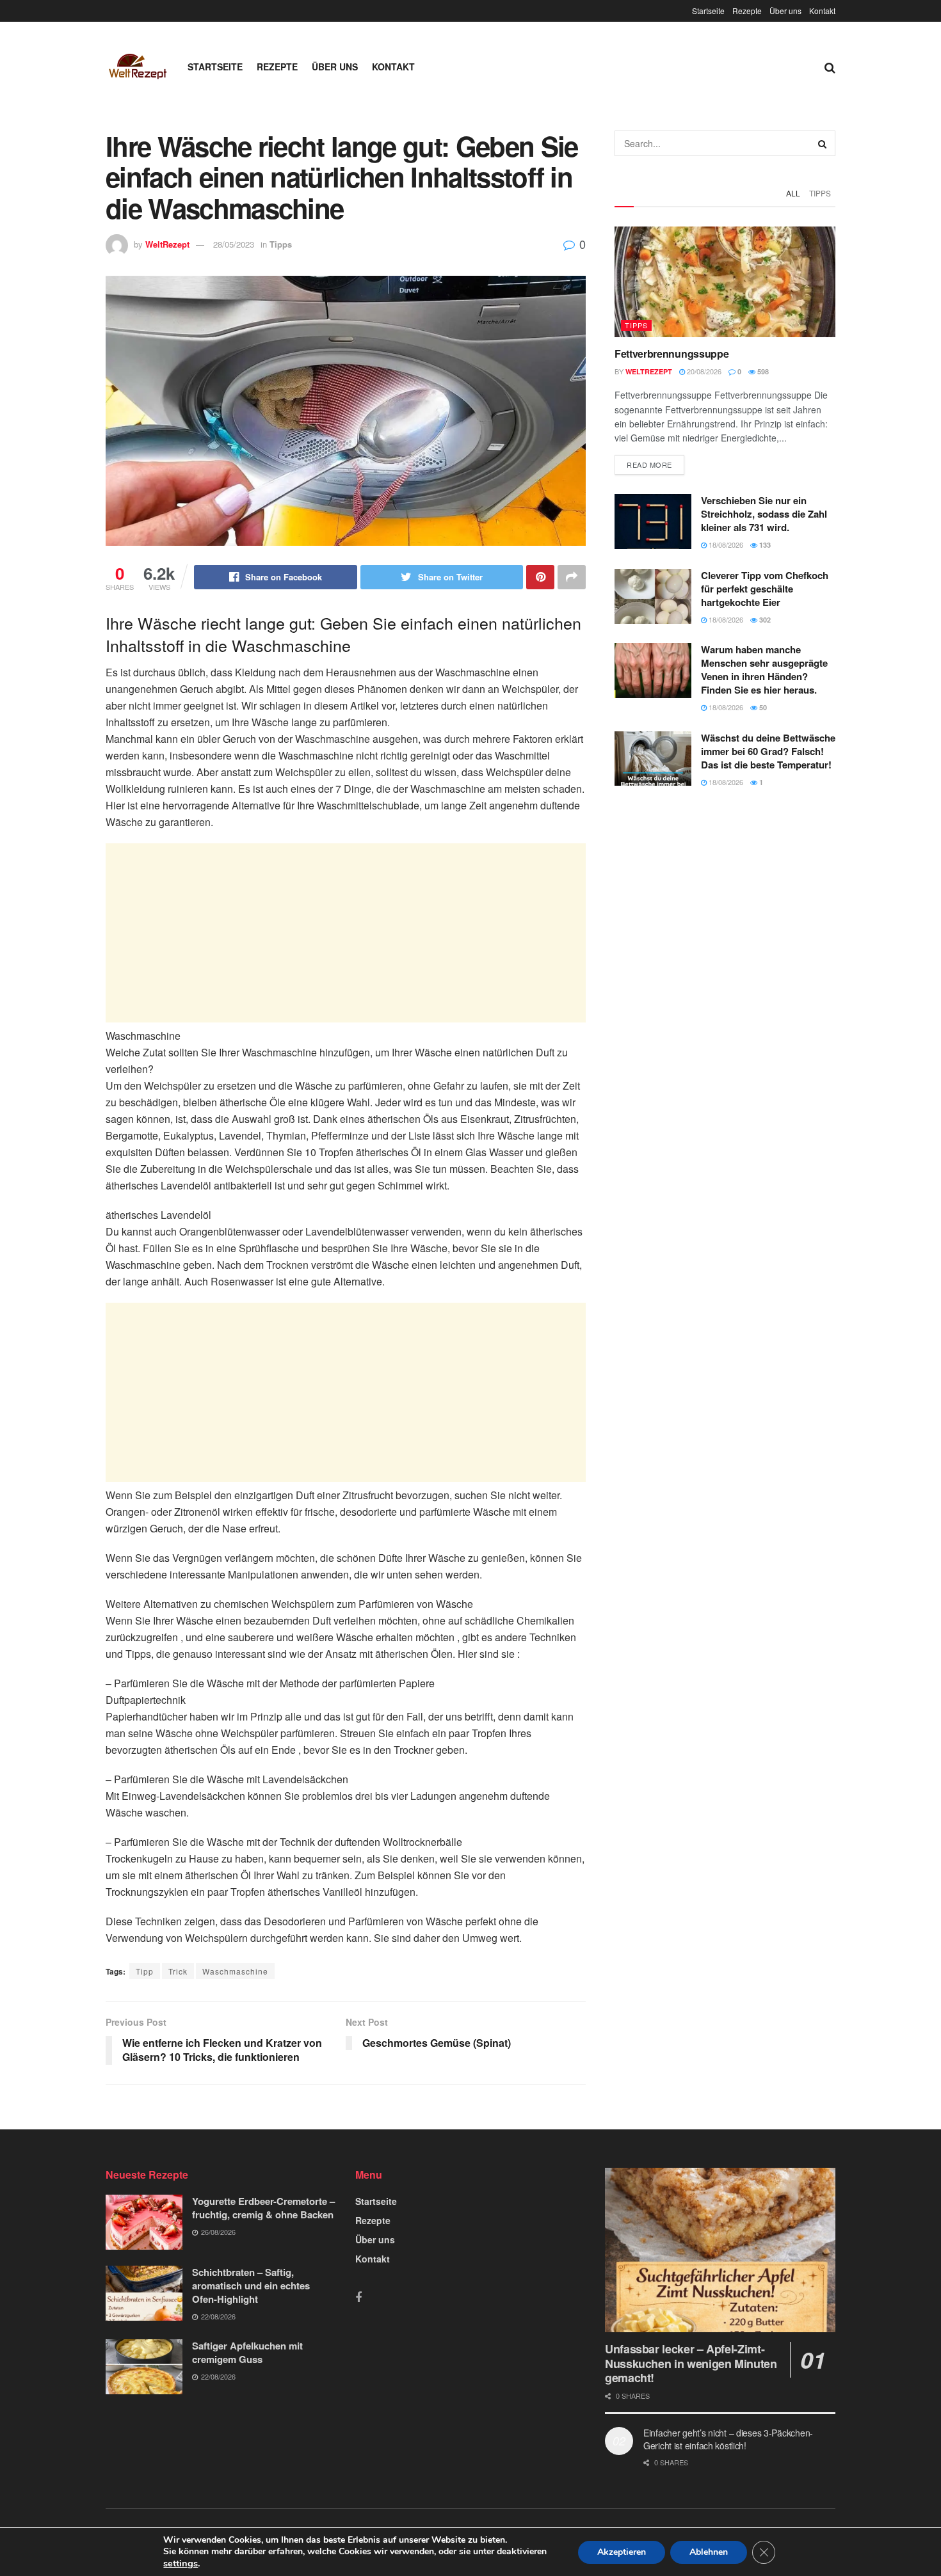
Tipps (281, 244)
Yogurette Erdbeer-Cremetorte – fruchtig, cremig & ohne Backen (263, 2208)
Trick (178, 1971)
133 (764, 545)
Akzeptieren (622, 2552)
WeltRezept (167, 244)
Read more (649, 465)
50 (762, 707)
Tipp (145, 1971)
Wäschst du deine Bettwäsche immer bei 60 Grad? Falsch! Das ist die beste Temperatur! (768, 751)
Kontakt (822, 11)
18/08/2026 (725, 545)
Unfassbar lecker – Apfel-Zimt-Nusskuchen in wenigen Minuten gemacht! (691, 2363)
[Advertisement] (346, 933)
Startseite (708, 11)
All (793, 193)
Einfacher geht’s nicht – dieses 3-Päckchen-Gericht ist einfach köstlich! (728, 2439)
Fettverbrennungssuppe (672, 354)
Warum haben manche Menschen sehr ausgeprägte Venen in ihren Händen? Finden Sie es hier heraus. (764, 670)
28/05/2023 (234, 244)
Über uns (785, 11)
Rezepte (747, 11)
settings (181, 2563)
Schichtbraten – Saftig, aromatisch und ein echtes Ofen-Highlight (251, 2286)
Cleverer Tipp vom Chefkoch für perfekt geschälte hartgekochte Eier (765, 589)
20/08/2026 (703, 371)
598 (762, 371)
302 (764, 620)
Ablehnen (709, 2552)
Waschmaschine (235, 1971)
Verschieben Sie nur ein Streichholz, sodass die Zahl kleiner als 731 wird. (764, 514)
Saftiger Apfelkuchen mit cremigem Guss (247, 2352)
